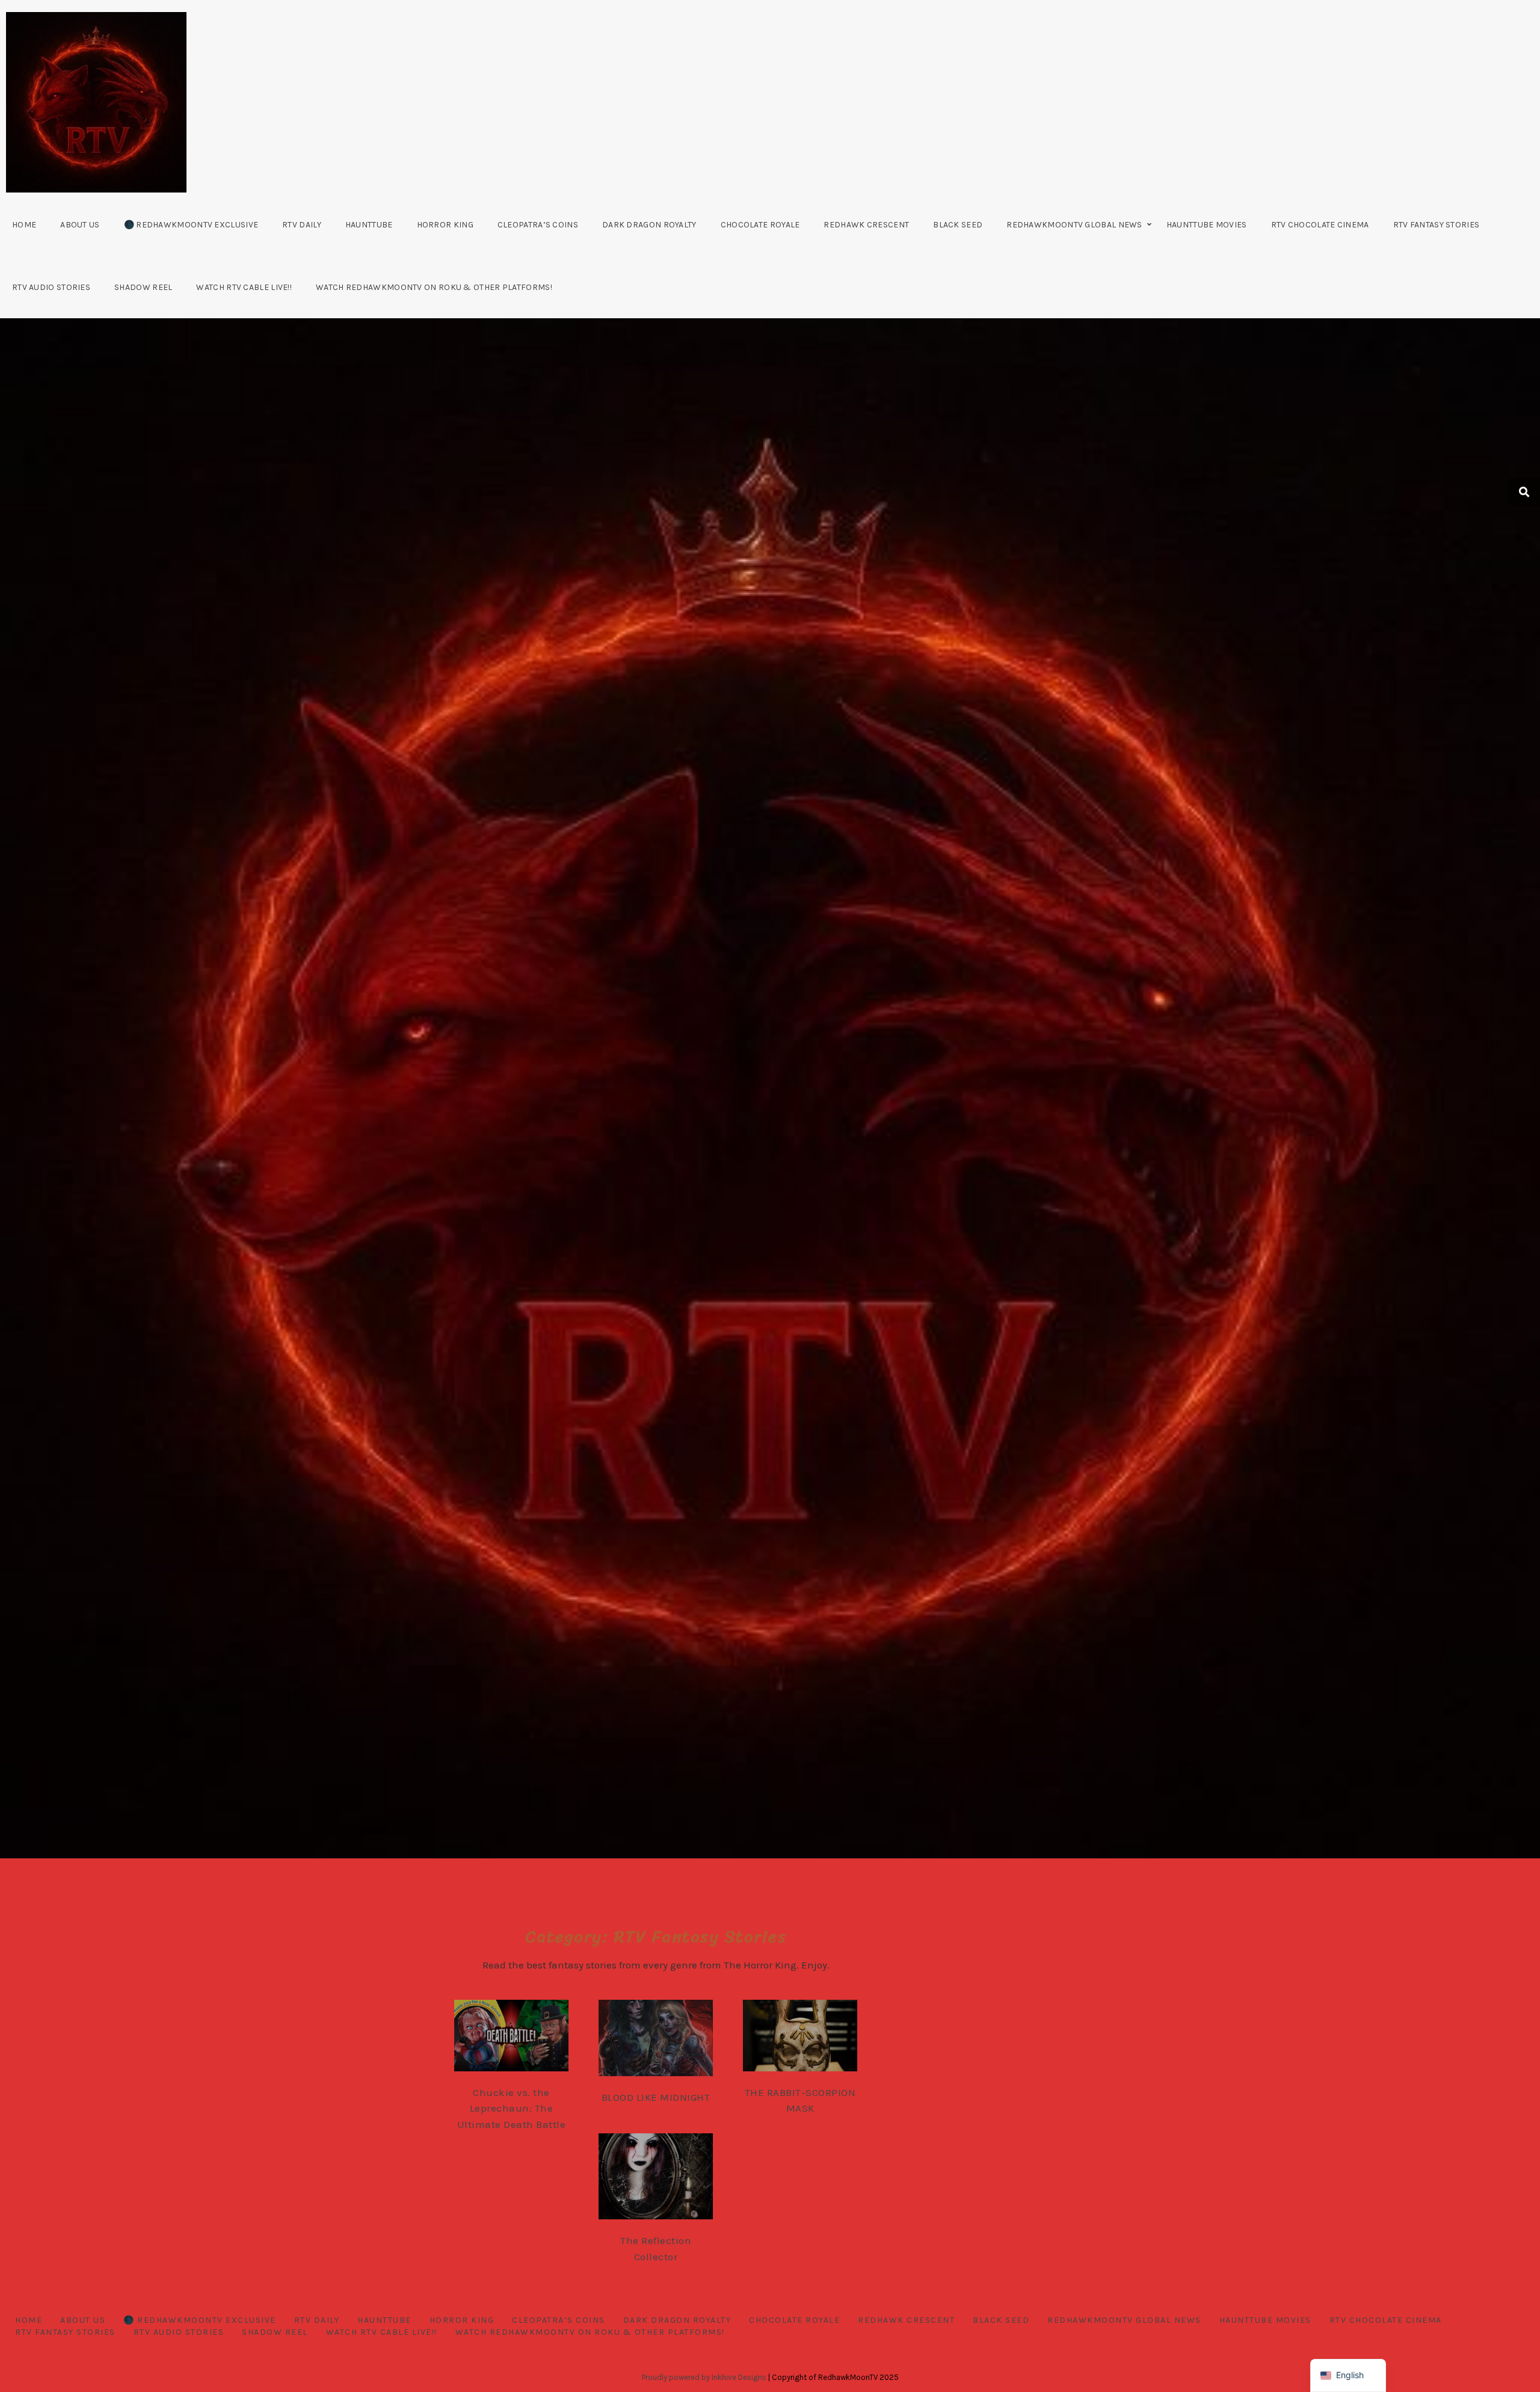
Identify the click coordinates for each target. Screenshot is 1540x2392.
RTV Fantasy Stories (1437, 225)
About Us (80, 225)
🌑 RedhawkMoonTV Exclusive (191, 225)
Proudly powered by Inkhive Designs (704, 2377)
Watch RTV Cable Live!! (244, 287)
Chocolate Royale (760, 225)
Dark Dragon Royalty (649, 225)
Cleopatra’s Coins (538, 225)
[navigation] (1348, 2375)
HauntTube (369, 225)
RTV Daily (302, 225)
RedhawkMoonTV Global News (1074, 225)
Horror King (445, 225)
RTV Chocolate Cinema (1320, 225)
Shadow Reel (143, 287)
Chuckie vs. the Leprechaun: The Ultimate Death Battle (512, 2108)
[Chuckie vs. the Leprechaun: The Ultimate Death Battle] (523, 2038)
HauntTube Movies (1207, 225)
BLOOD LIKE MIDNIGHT (656, 2097)
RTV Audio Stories (51, 287)
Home (24, 225)
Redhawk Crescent (866, 225)
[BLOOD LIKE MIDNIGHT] (668, 2041)
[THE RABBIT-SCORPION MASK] (812, 2038)
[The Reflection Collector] (668, 2178)
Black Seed (958, 225)
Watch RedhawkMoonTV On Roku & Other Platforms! (434, 287)
